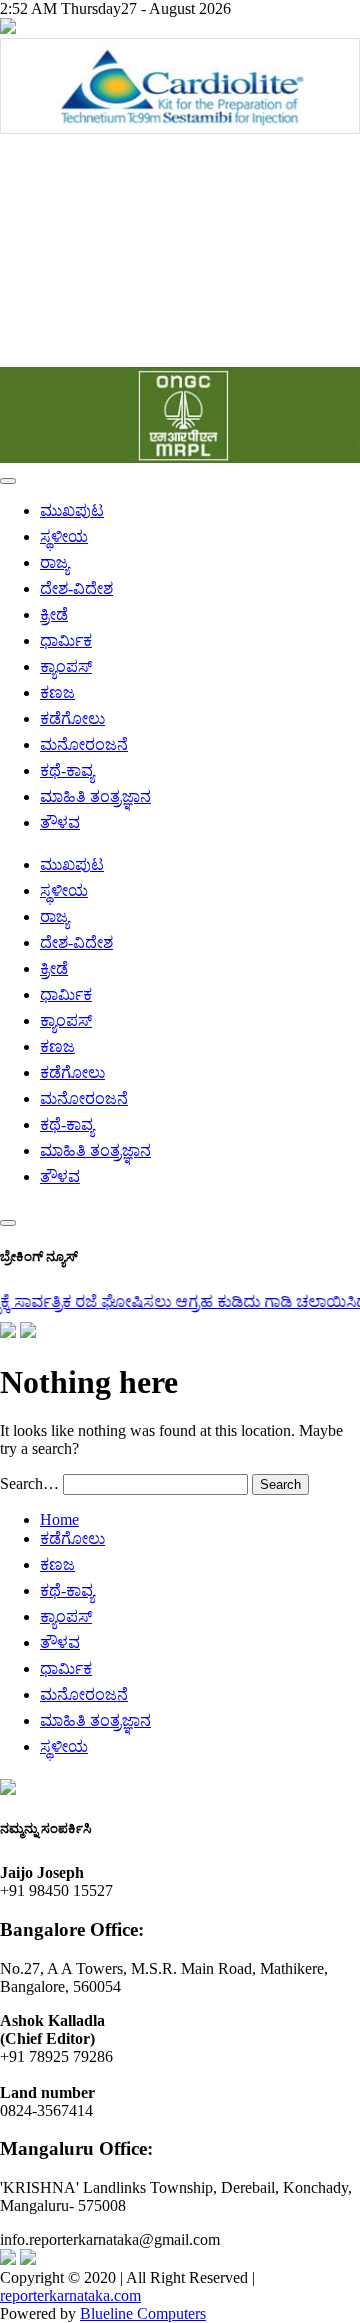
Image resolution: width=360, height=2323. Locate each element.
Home (59, 1519)
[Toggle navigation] (8, 481)
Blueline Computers (143, 2313)
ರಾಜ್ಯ (54, 562)
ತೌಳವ (60, 822)
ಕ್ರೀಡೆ (54, 614)
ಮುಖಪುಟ (72, 510)
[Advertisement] (180, 252)
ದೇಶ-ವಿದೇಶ (76, 588)
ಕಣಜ (57, 692)
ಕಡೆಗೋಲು (72, 718)
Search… (29, 1483)
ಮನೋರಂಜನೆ (84, 744)
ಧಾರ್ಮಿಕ (66, 640)
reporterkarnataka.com (70, 2295)
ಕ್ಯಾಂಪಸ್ (66, 666)
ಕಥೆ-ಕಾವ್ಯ (67, 770)
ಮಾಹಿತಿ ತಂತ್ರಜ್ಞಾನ (95, 796)
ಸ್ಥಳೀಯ (64, 536)
